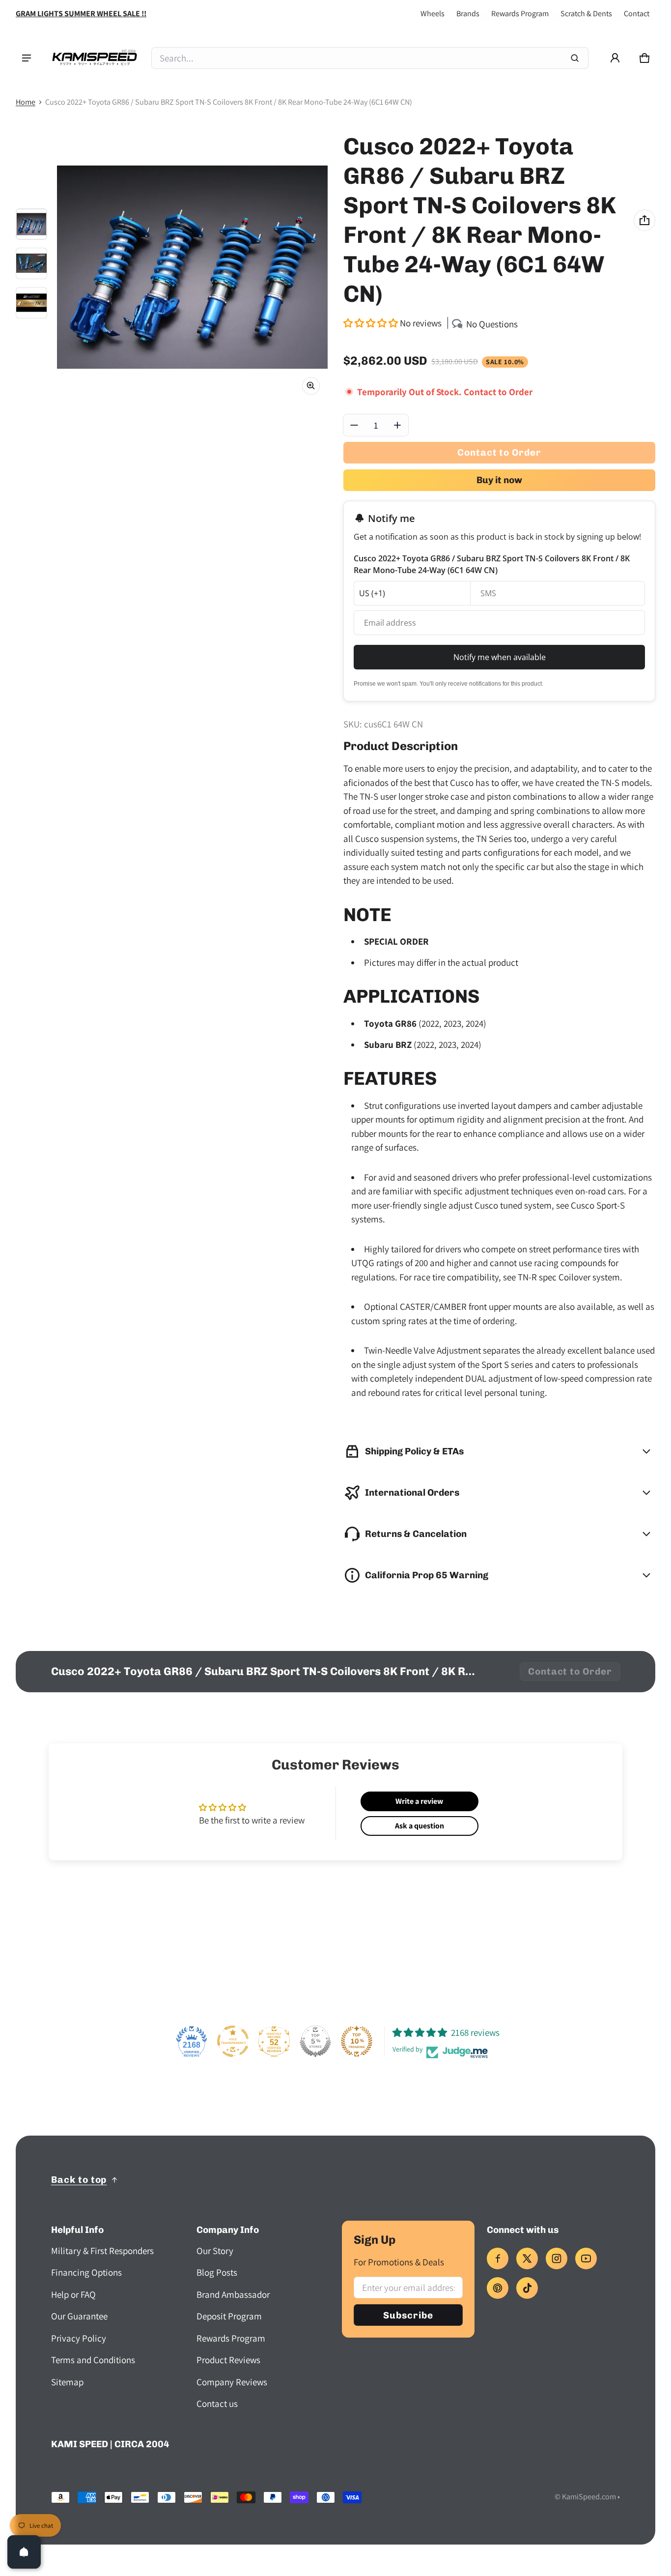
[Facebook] (498, 2258)
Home (26, 102)
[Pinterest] (498, 2288)
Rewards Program (520, 14)
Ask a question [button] (419, 1826)
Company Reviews (232, 2382)
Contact (637, 14)
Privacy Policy (79, 2338)
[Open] (24, 2552)
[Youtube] (586, 2258)
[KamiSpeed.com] (94, 58)
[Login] (615, 58)
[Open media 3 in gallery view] (31, 303)
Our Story (215, 2251)
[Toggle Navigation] (27, 58)
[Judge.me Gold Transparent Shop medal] (233, 2041)
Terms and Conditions (93, 2360)
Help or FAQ (73, 2294)
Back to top (79, 2180)
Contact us (217, 2403)
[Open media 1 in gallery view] (31, 224)
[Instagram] (557, 2258)
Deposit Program (229, 2316)
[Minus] (354, 425)
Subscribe (408, 2315)
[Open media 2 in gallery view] (31, 263)
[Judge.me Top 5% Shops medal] (315, 2041)
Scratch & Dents (586, 14)
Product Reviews (228, 2360)
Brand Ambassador (233, 2294)
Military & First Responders (102, 2251)
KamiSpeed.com (589, 2497)
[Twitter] (527, 2258)
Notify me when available (500, 657)
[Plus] (397, 425)
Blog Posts (217, 2272)
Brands (468, 14)
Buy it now (499, 480)
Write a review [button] (419, 1801)
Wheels (433, 14)
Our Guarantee (79, 2316)
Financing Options (86, 2272)
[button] (644, 58)
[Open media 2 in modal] (192, 267)
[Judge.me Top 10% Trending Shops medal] (357, 2041)
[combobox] (370, 58)
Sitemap (67, 2382)
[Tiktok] (527, 2288)
